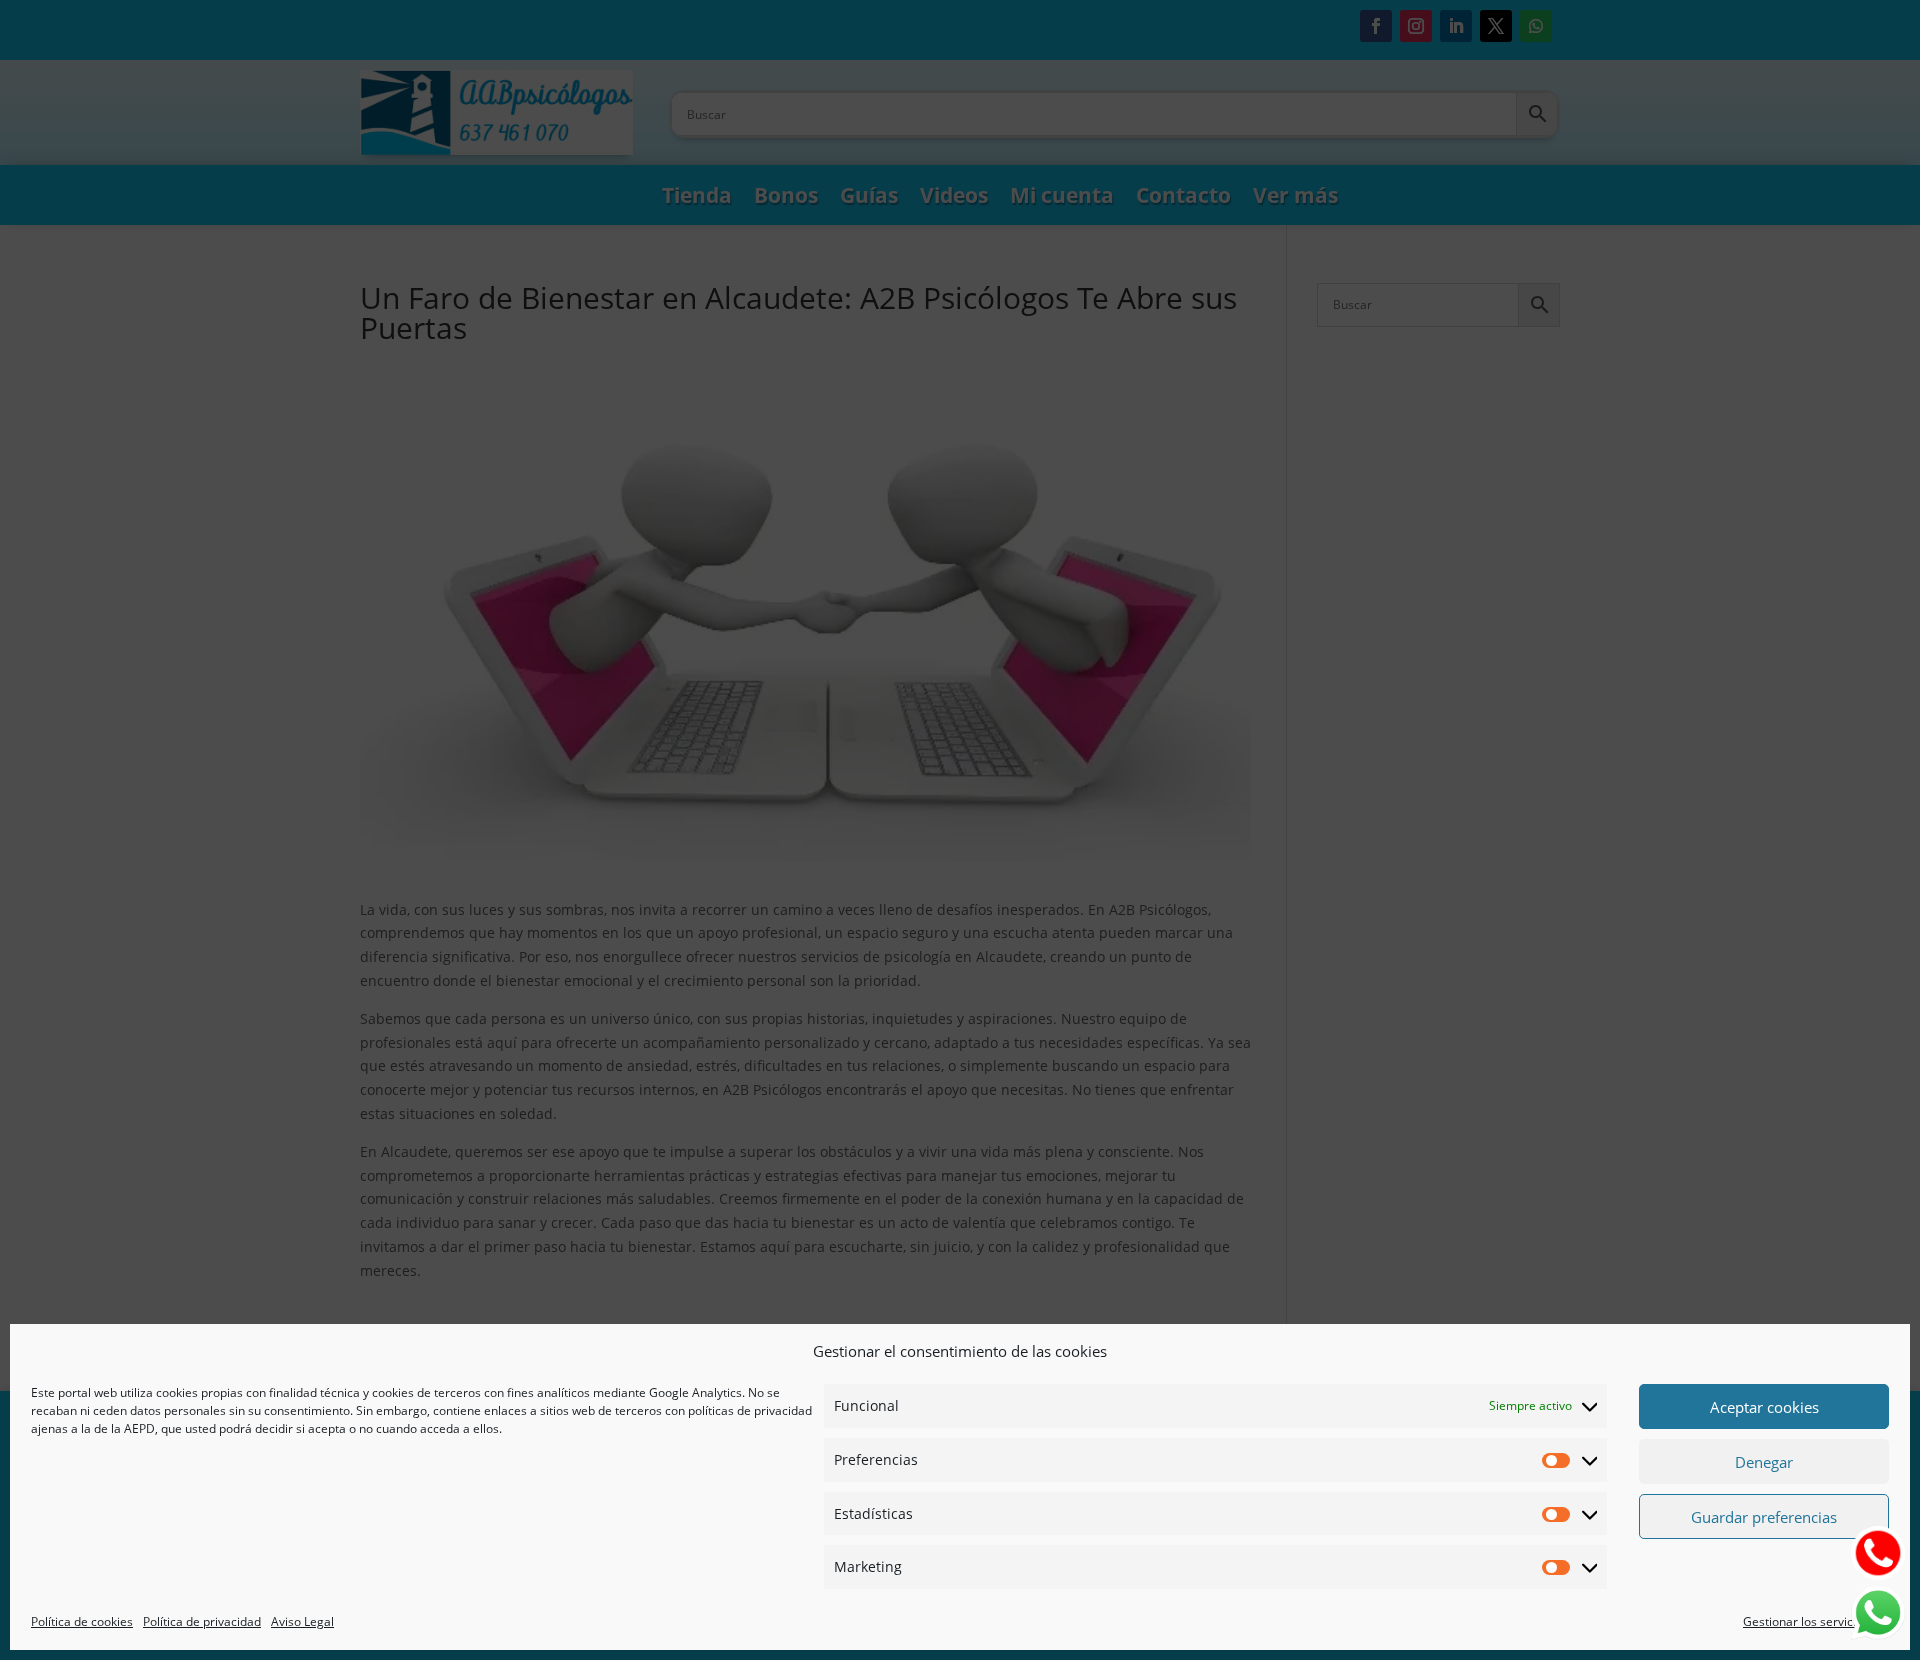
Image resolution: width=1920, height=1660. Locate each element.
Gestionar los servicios (1806, 1621)
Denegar (1764, 1462)
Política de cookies (82, 1621)
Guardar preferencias (1764, 1517)
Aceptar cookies (1764, 1407)
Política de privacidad (202, 1621)
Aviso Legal (302, 1621)
